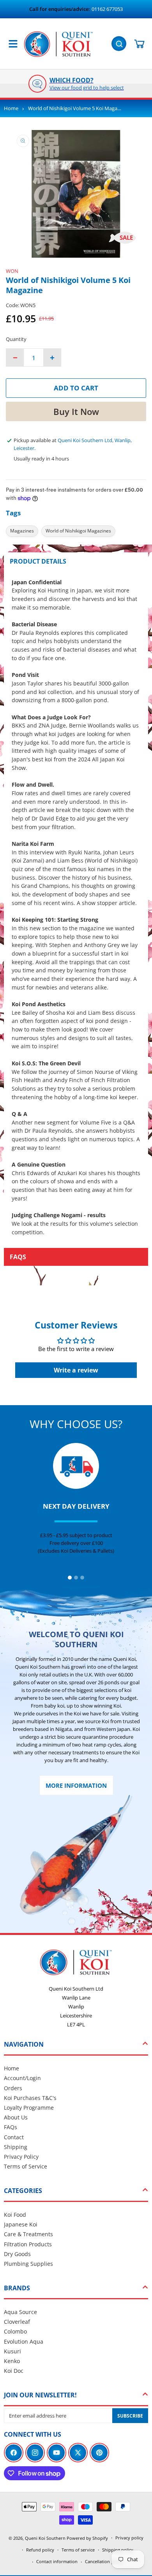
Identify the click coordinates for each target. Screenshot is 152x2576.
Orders (13, 2088)
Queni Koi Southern (45, 2538)
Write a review (76, 1370)
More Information (76, 1785)
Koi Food (15, 2215)
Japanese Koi (21, 2224)
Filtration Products (28, 2244)
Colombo (15, 2331)
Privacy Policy (21, 2157)
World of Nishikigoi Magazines (78, 531)
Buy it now (76, 411)
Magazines (22, 531)
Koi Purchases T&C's (30, 2098)
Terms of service (78, 2550)
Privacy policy (129, 2538)
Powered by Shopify (87, 2538)
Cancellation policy (104, 2561)
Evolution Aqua (24, 2341)
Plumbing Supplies (28, 2264)
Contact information (57, 2561)
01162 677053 (107, 9)
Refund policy (40, 2550)
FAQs (11, 2127)
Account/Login (22, 2078)
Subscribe (130, 2416)
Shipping (16, 2147)
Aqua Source (20, 2312)
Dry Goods (17, 2254)
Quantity (16, 339)
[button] (120, 43)
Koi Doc (14, 2371)
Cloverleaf (17, 2322)
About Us (16, 2117)
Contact (14, 2137)
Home (11, 108)
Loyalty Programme (29, 2108)
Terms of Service (26, 2166)
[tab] (70, 1578)
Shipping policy (118, 2550)
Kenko (12, 2361)
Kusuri (12, 2351)
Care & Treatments (28, 2234)
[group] (76, 84)
